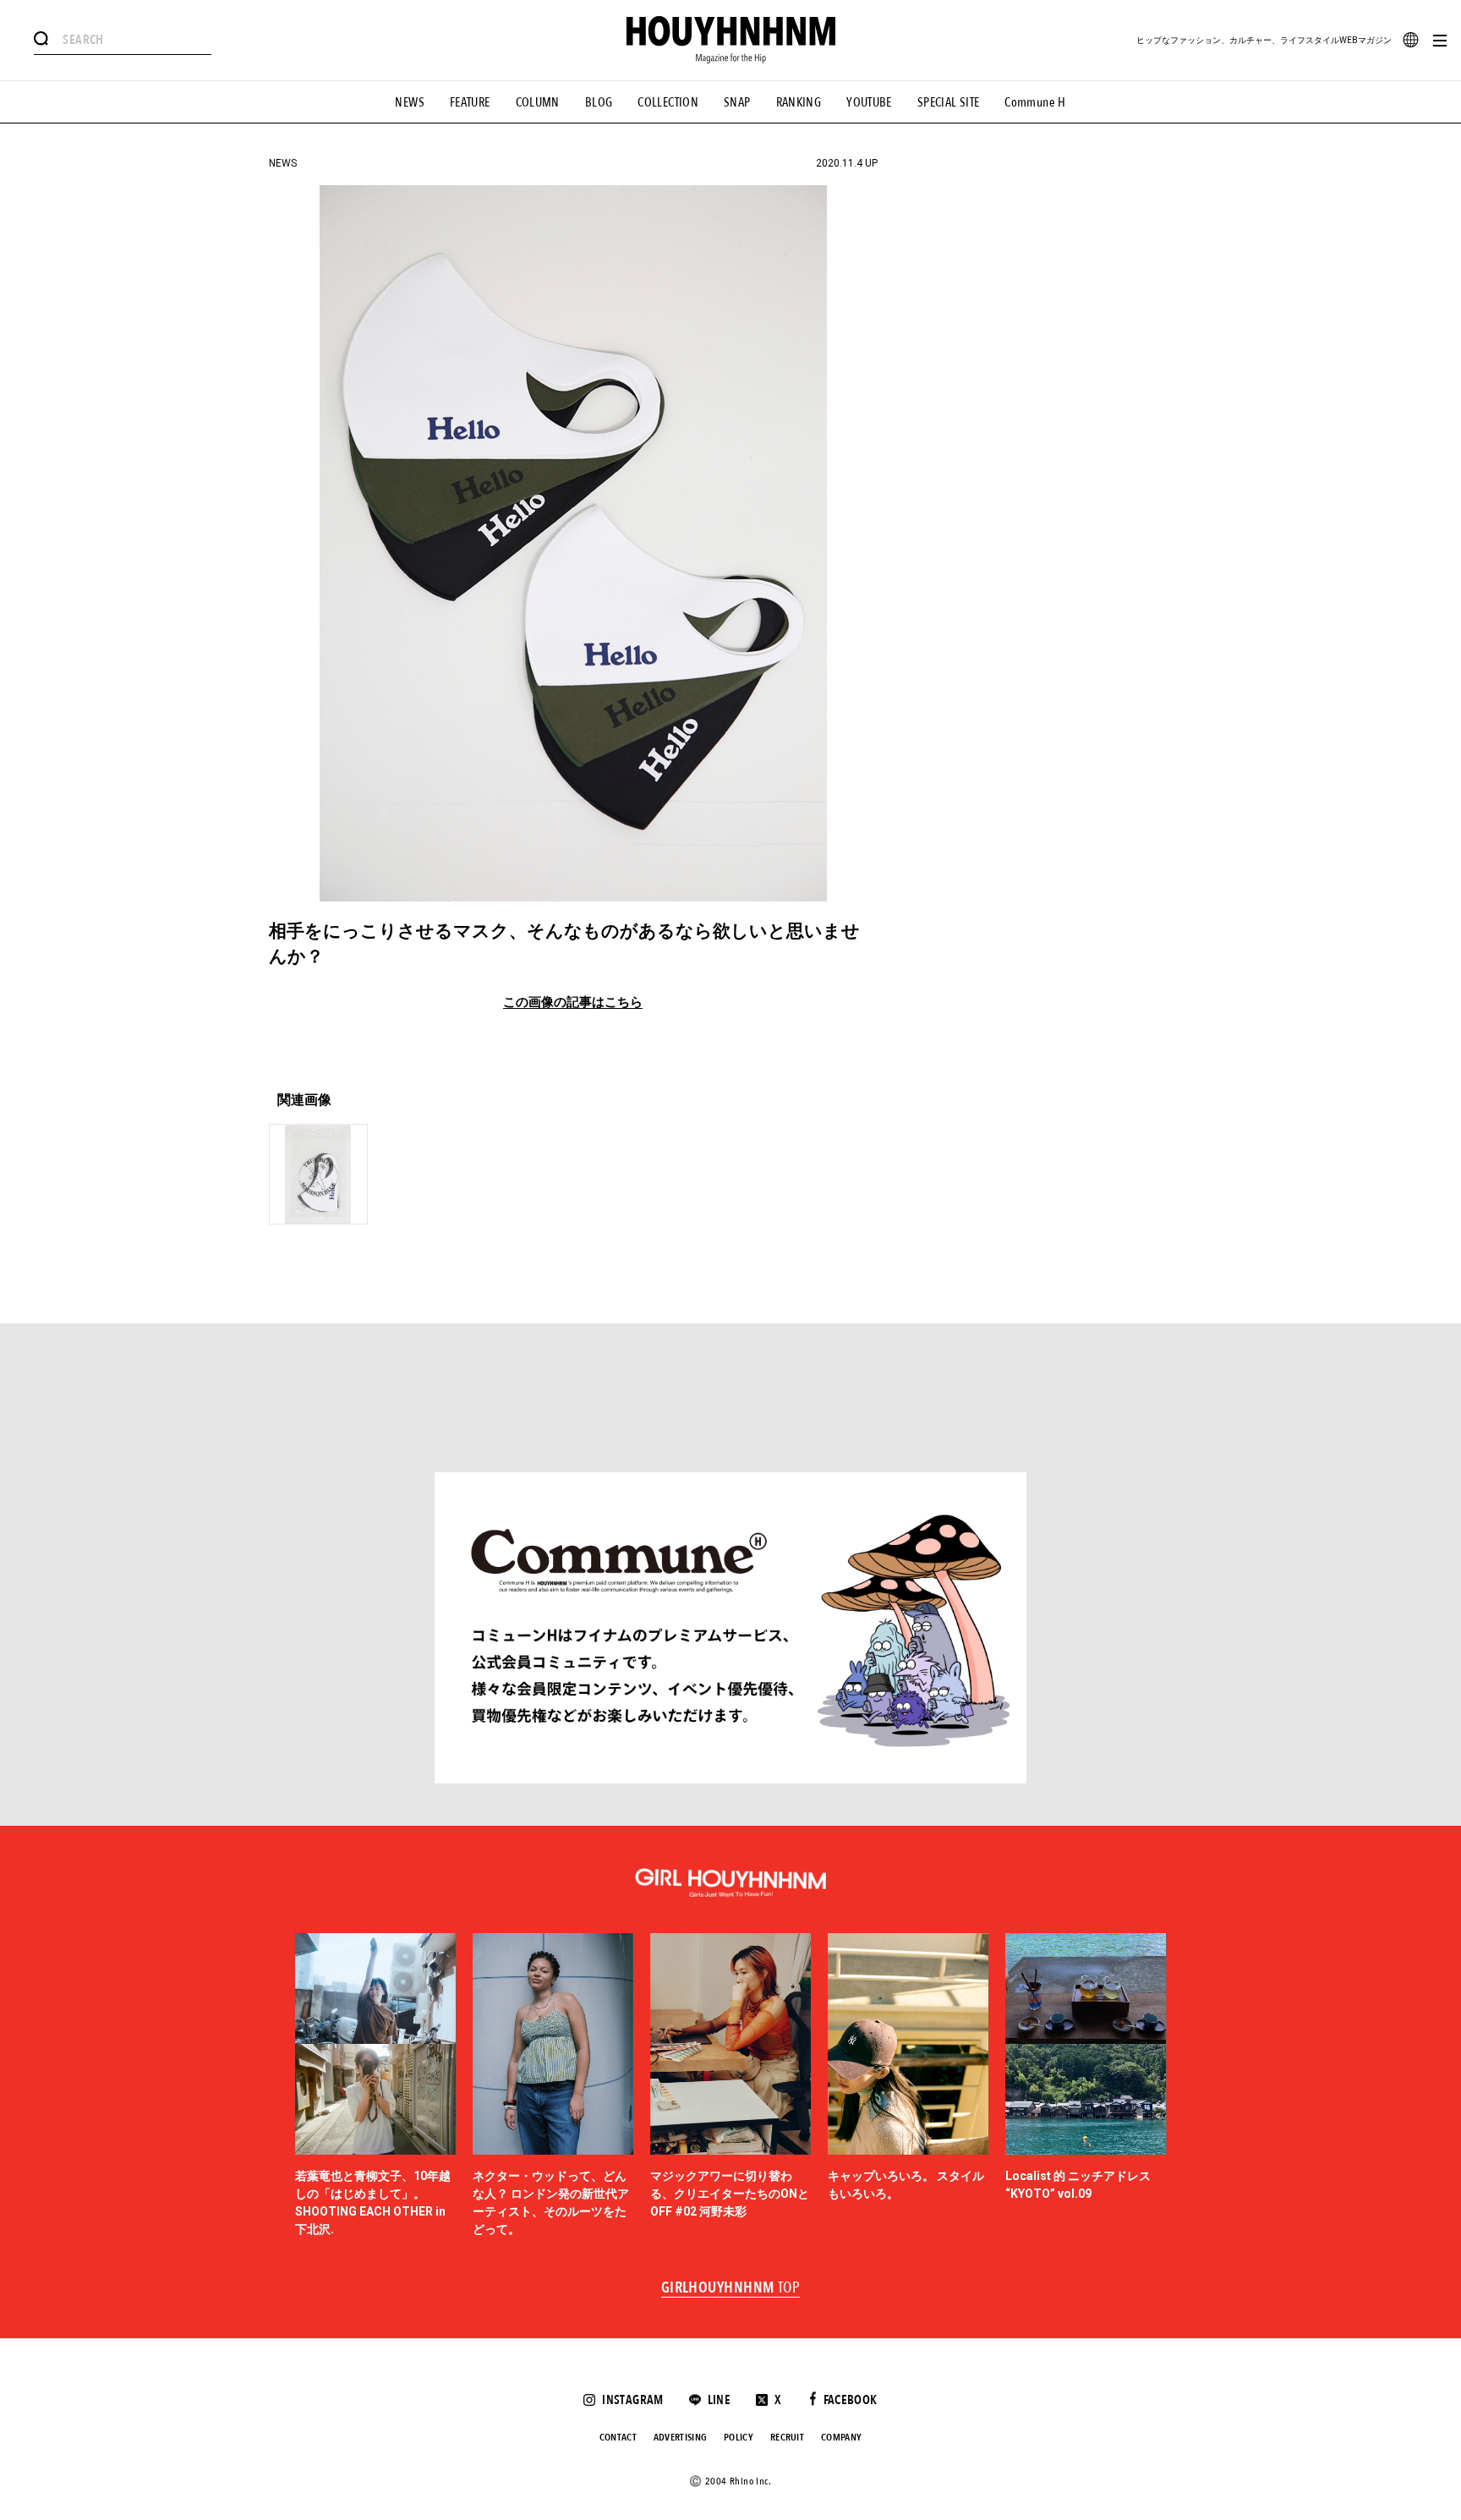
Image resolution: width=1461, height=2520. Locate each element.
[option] (375, 2086)
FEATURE (470, 102)
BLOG (599, 102)
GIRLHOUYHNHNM (731, 2288)
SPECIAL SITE (949, 102)
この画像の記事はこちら (573, 1003)
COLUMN (538, 102)
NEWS (410, 102)
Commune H (1035, 102)
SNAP (737, 102)
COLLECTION (668, 102)
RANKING (799, 102)
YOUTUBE (869, 102)
